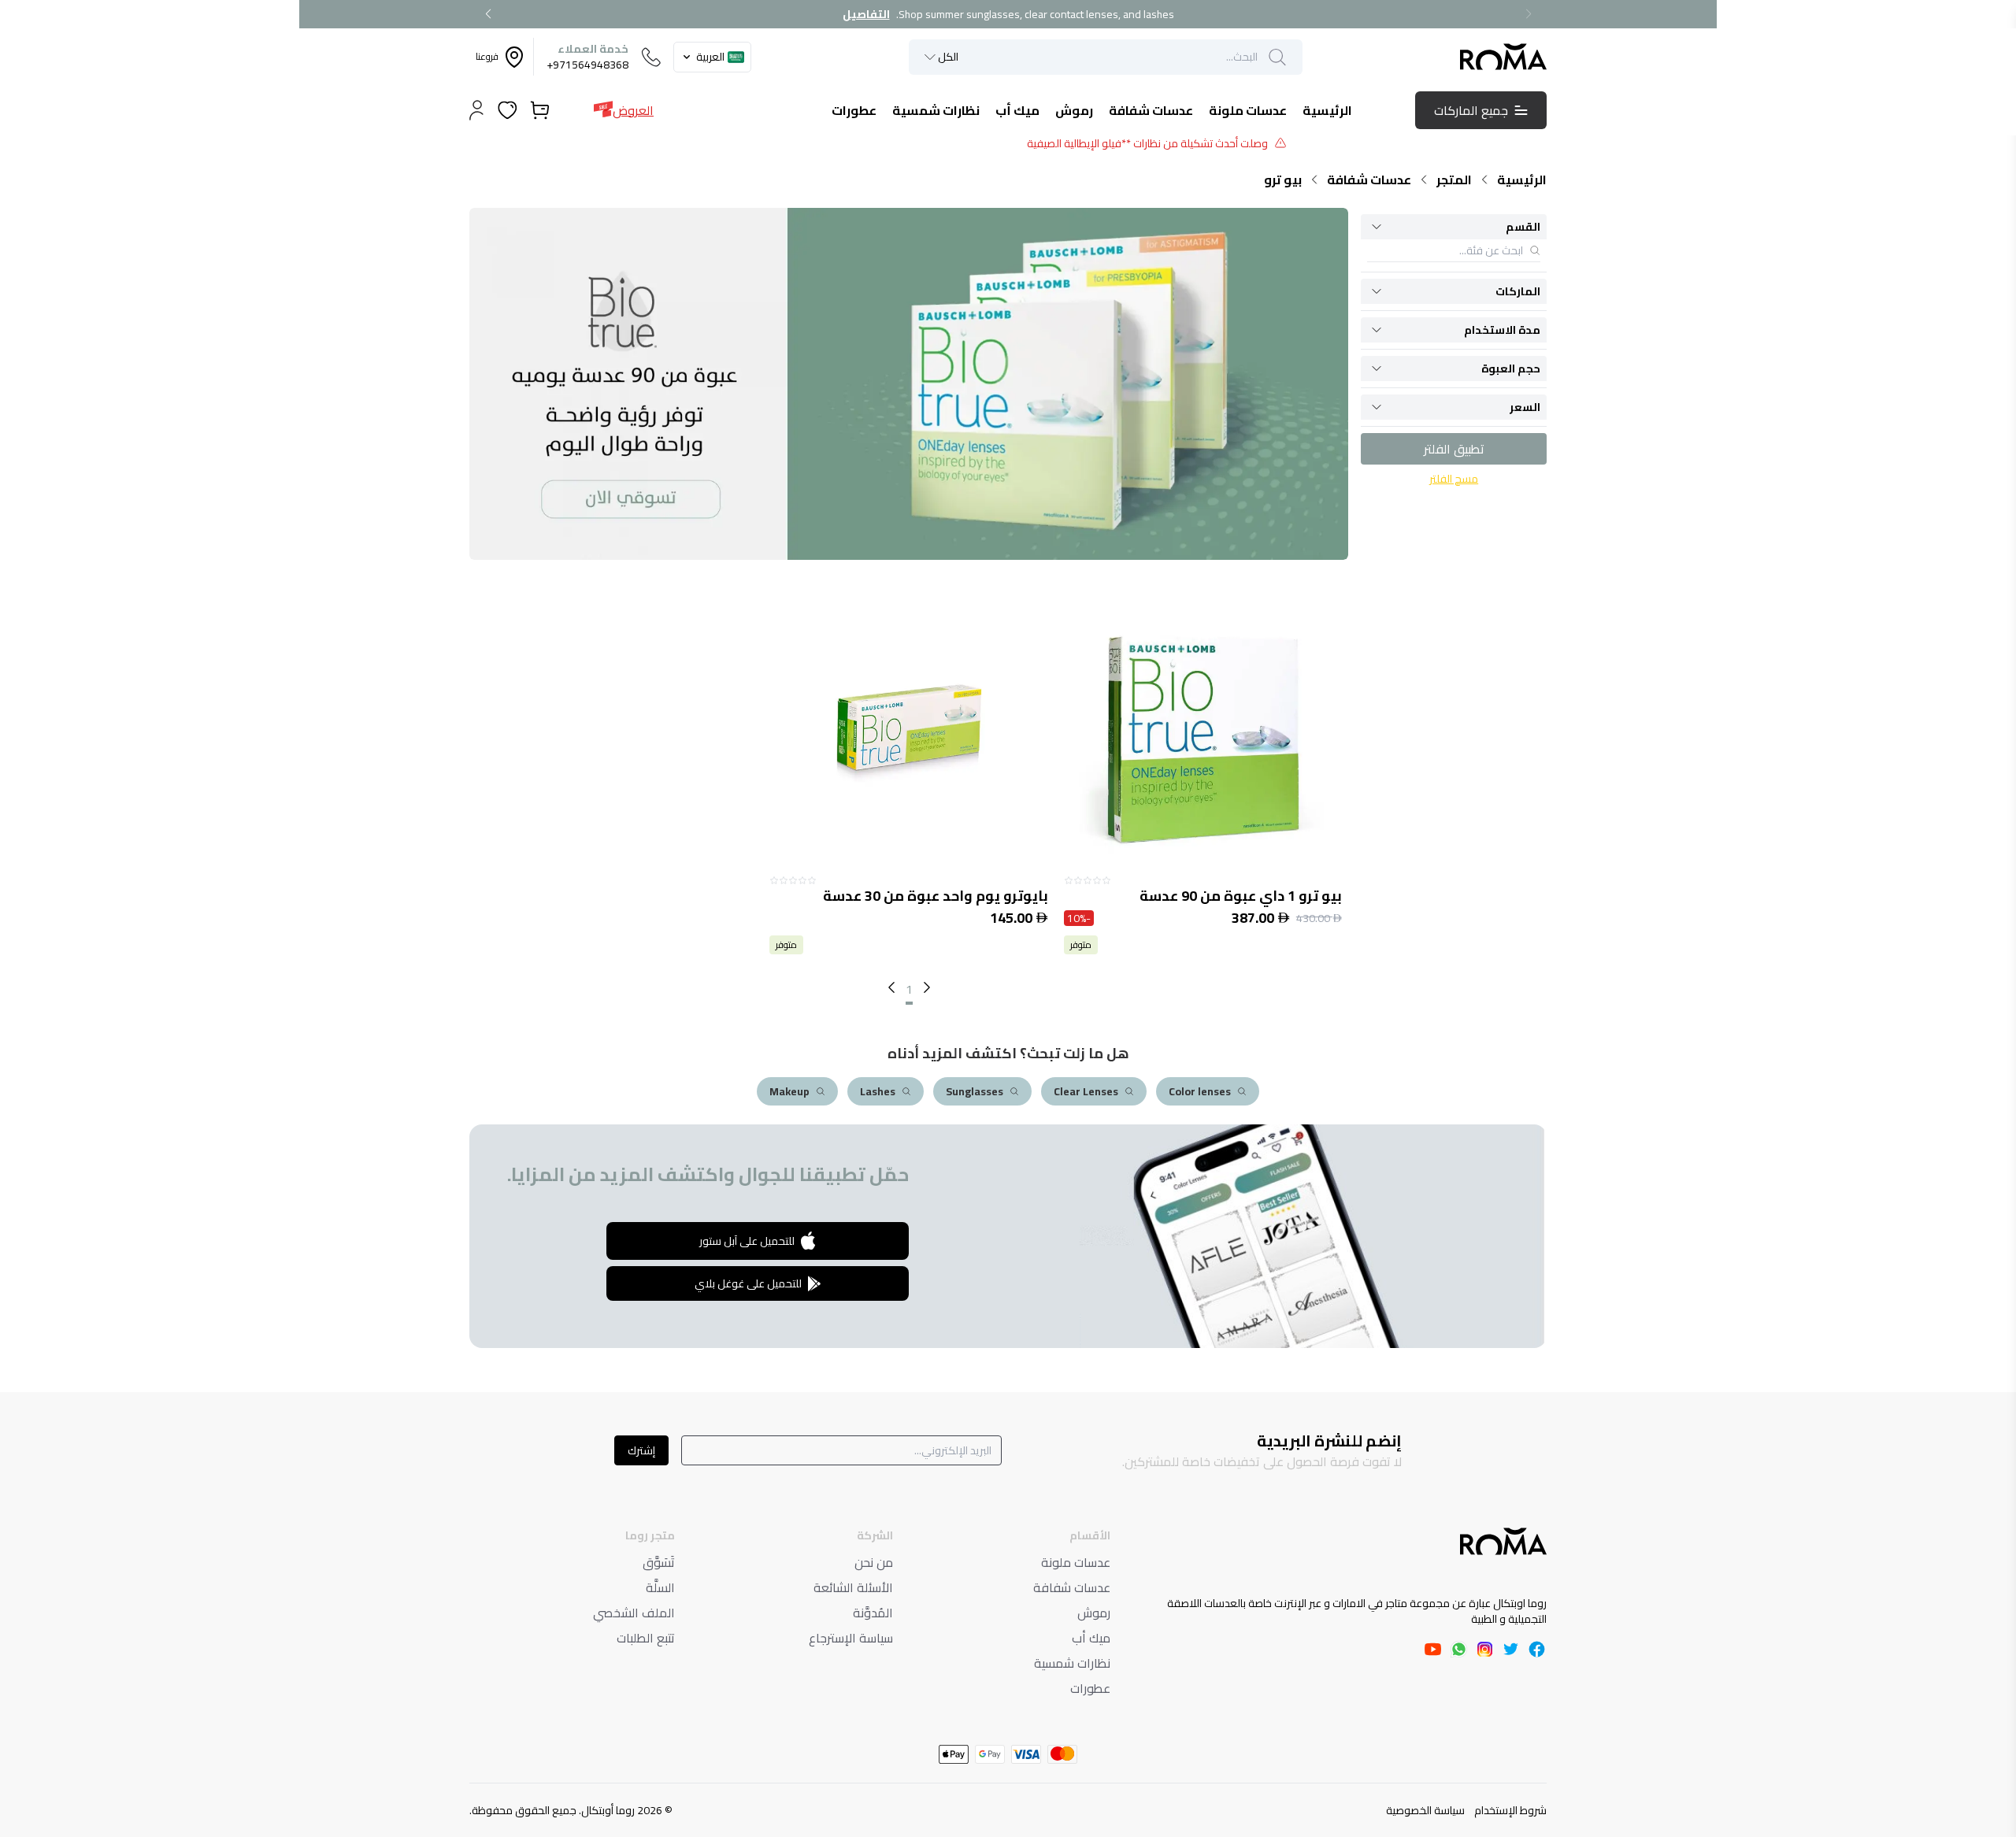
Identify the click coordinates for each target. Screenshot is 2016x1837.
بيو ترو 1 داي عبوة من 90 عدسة (1241, 896)
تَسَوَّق (659, 1562)
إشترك (641, 1450)
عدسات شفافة (1369, 180)
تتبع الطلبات (646, 1638)
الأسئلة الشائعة (853, 1587)
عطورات (1090, 1688)
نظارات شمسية (1072, 1663)
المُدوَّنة (873, 1613)
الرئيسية (1522, 180)
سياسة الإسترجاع (851, 1638)
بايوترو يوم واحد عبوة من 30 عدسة (935, 896)
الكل (948, 57)
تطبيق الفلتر (1454, 449)
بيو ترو (1283, 180)
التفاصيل (866, 14)
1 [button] (909, 989)
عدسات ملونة (1076, 1562)
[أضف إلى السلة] (1203, 737)
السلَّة (660, 1587)
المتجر (1454, 180)
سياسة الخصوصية (1425, 1810)
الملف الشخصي (634, 1613)
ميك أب (1091, 1638)
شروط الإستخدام (1510, 1810)
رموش (1094, 1613)
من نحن (874, 1562)
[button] (891, 987)
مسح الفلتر (1454, 479)
